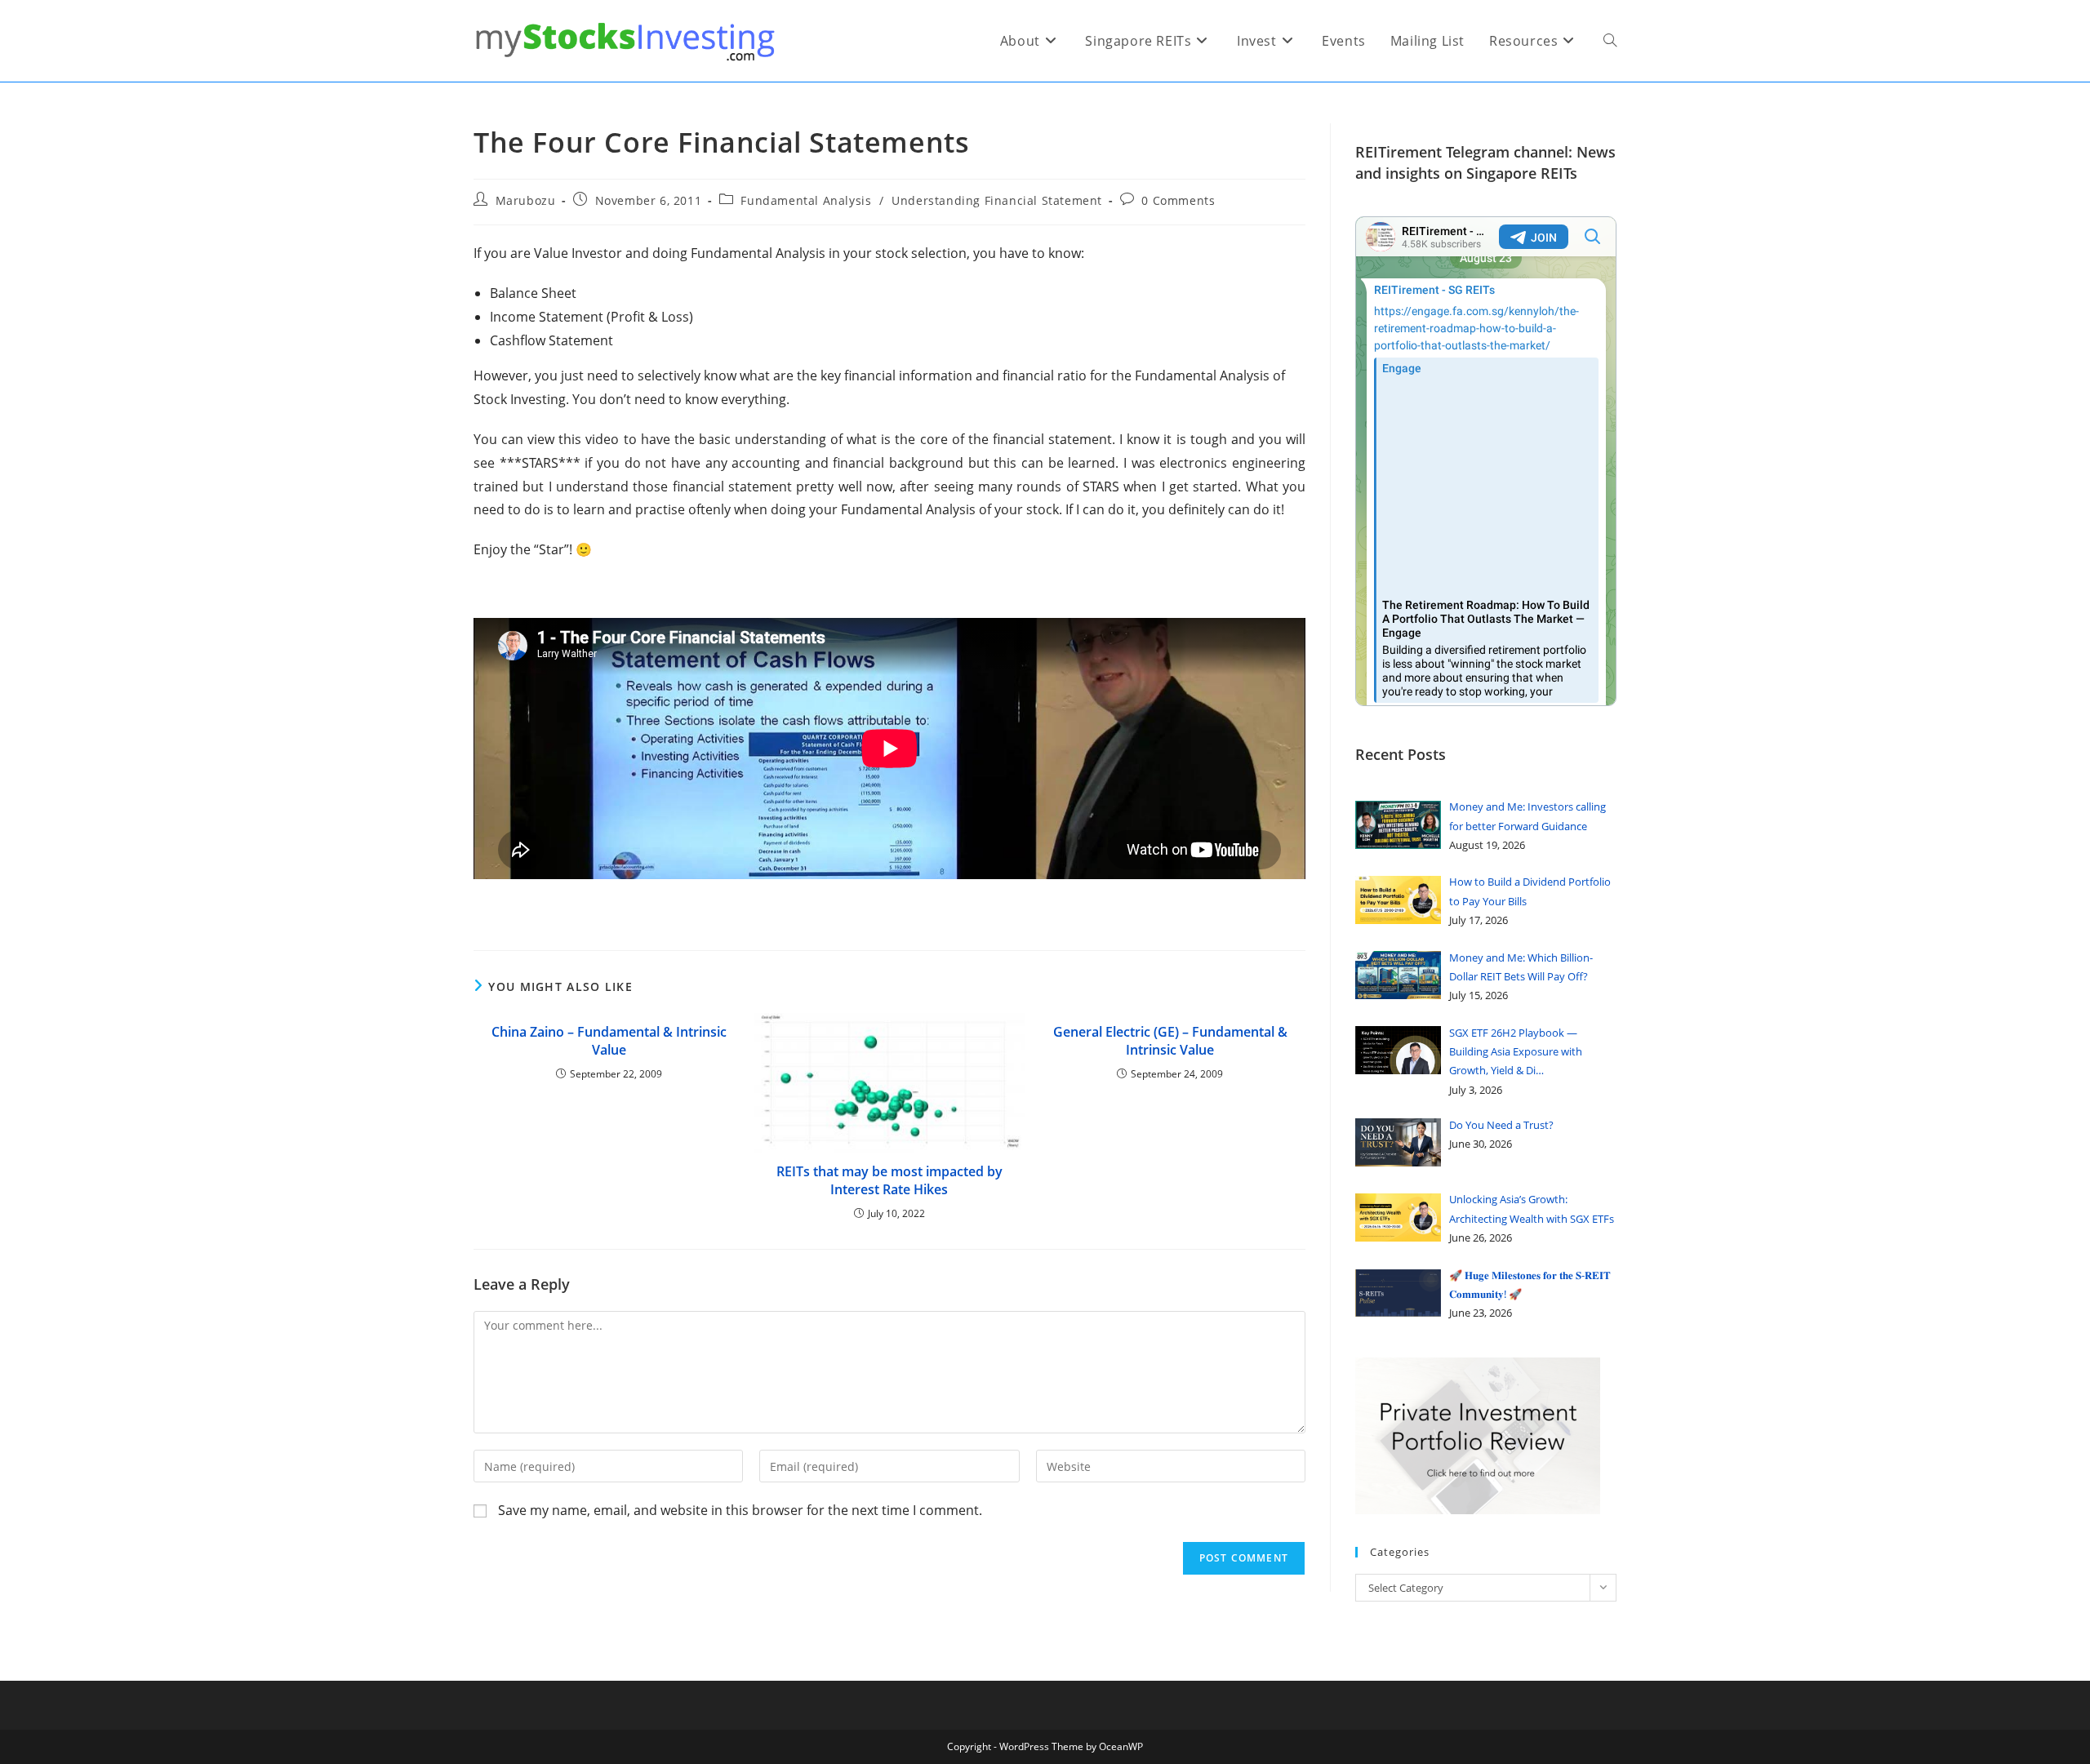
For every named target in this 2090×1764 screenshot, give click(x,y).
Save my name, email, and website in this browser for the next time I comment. (740, 1510)
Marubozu (526, 200)
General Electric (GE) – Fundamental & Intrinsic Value (1170, 1041)
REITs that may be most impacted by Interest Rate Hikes (889, 1180)
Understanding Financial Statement (997, 200)
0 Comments (1178, 200)
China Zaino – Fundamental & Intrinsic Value (609, 1041)
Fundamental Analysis (806, 200)
